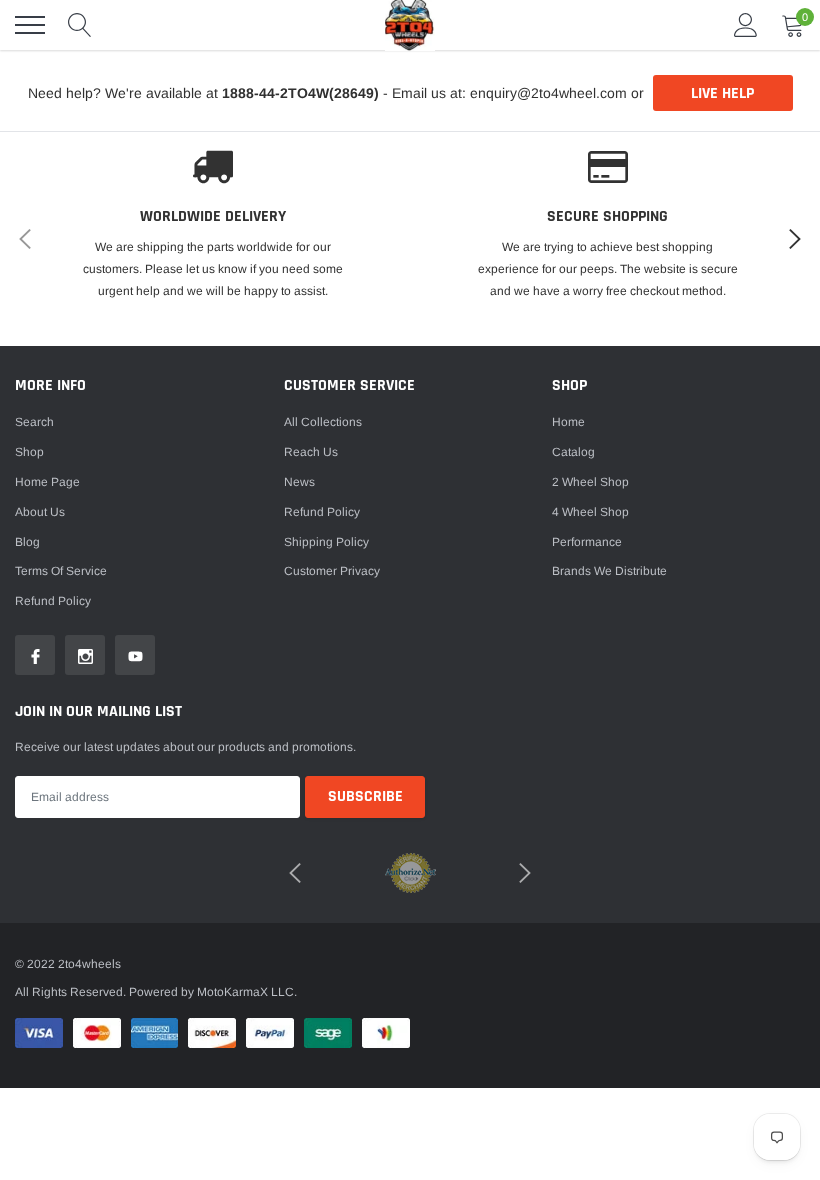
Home (568, 422)
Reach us (311, 452)
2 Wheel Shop (590, 482)
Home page (47, 482)
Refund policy (53, 601)
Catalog (573, 452)
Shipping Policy (326, 542)
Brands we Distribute (609, 571)
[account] (746, 25)
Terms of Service (61, 571)
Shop (29, 452)
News (299, 482)
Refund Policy (322, 512)
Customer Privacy (332, 571)
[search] (80, 25)
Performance (587, 542)
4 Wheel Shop (590, 512)
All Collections (323, 422)
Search (34, 422)
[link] (35, 655)
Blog (27, 542)
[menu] (30, 25)
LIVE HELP (722, 93)
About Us (40, 512)
